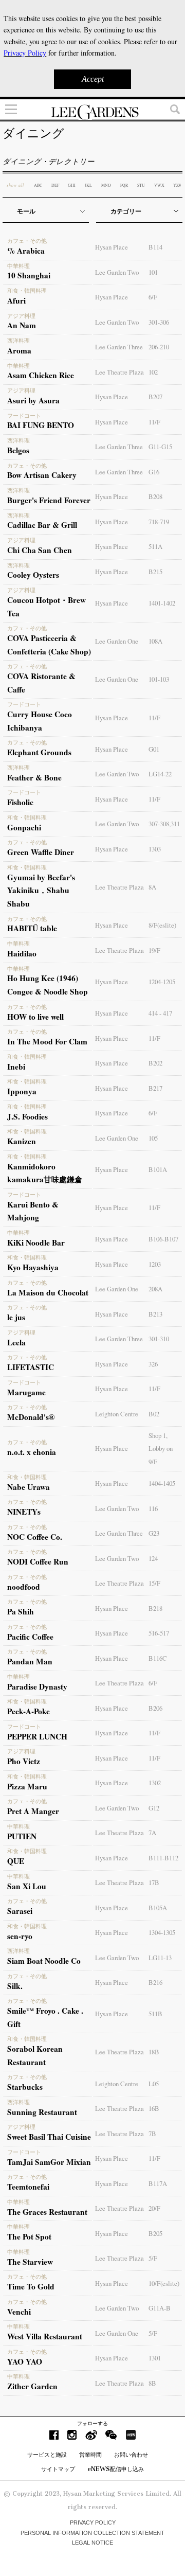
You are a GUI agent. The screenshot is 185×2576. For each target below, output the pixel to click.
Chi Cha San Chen (40, 546)
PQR (124, 185)
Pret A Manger (33, 1807)
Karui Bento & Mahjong (33, 1207)
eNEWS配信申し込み (116, 2469)
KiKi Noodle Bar (36, 1239)
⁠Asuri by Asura (33, 397)
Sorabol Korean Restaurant (35, 2052)
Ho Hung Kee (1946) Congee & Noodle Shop (48, 982)
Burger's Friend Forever (49, 496)
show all (15, 185)
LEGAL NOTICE (92, 2543)
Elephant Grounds (39, 749)
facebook (54, 2435)
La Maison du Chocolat (48, 1289)
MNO (106, 185)
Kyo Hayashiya (33, 1264)
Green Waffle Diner (41, 848)
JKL (88, 185)
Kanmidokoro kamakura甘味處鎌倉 (45, 1169)
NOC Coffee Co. (35, 1533)
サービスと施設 (47, 2455)
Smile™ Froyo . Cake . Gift (45, 2014)
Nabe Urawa (29, 1483)
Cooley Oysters (33, 572)
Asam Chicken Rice (41, 372)
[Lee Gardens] (92, 112)
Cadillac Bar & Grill (42, 522)
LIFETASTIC (31, 1363)
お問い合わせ (131, 2455)
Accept (93, 79)
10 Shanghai (29, 272)
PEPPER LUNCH (37, 1733)
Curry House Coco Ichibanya (40, 717)
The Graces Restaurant (47, 2208)
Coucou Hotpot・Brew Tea (47, 603)
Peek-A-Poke (29, 1708)
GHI (72, 185)
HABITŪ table (32, 925)
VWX (159, 185)
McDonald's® (31, 1413)
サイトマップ (58, 2469)
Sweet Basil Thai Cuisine (49, 2133)
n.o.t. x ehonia (32, 1448)
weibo (91, 2435)
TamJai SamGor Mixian (49, 2158)
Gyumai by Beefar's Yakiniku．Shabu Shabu (41, 887)
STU (141, 185)
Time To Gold (31, 2283)
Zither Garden (32, 2383)
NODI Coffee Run (38, 1558)
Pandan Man (30, 1658)
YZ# (177, 185)
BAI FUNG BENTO (41, 422)
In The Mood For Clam (47, 1038)
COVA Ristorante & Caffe (41, 679)
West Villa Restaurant (45, 2333)
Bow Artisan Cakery (42, 472)
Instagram (72, 2435)
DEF (55, 185)
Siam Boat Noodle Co (44, 1957)
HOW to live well (35, 1013)
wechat (111, 2435)
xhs (131, 2435)
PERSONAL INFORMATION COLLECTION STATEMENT (92, 2533)
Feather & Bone (34, 774)
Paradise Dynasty (37, 1683)
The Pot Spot (29, 2233)
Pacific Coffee (30, 1633)
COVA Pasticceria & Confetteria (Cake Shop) (49, 641)
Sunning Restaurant (42, 2108)
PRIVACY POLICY (93, 2522)
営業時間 (90, 2455)
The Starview (30, 2258)
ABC (38, 185)
